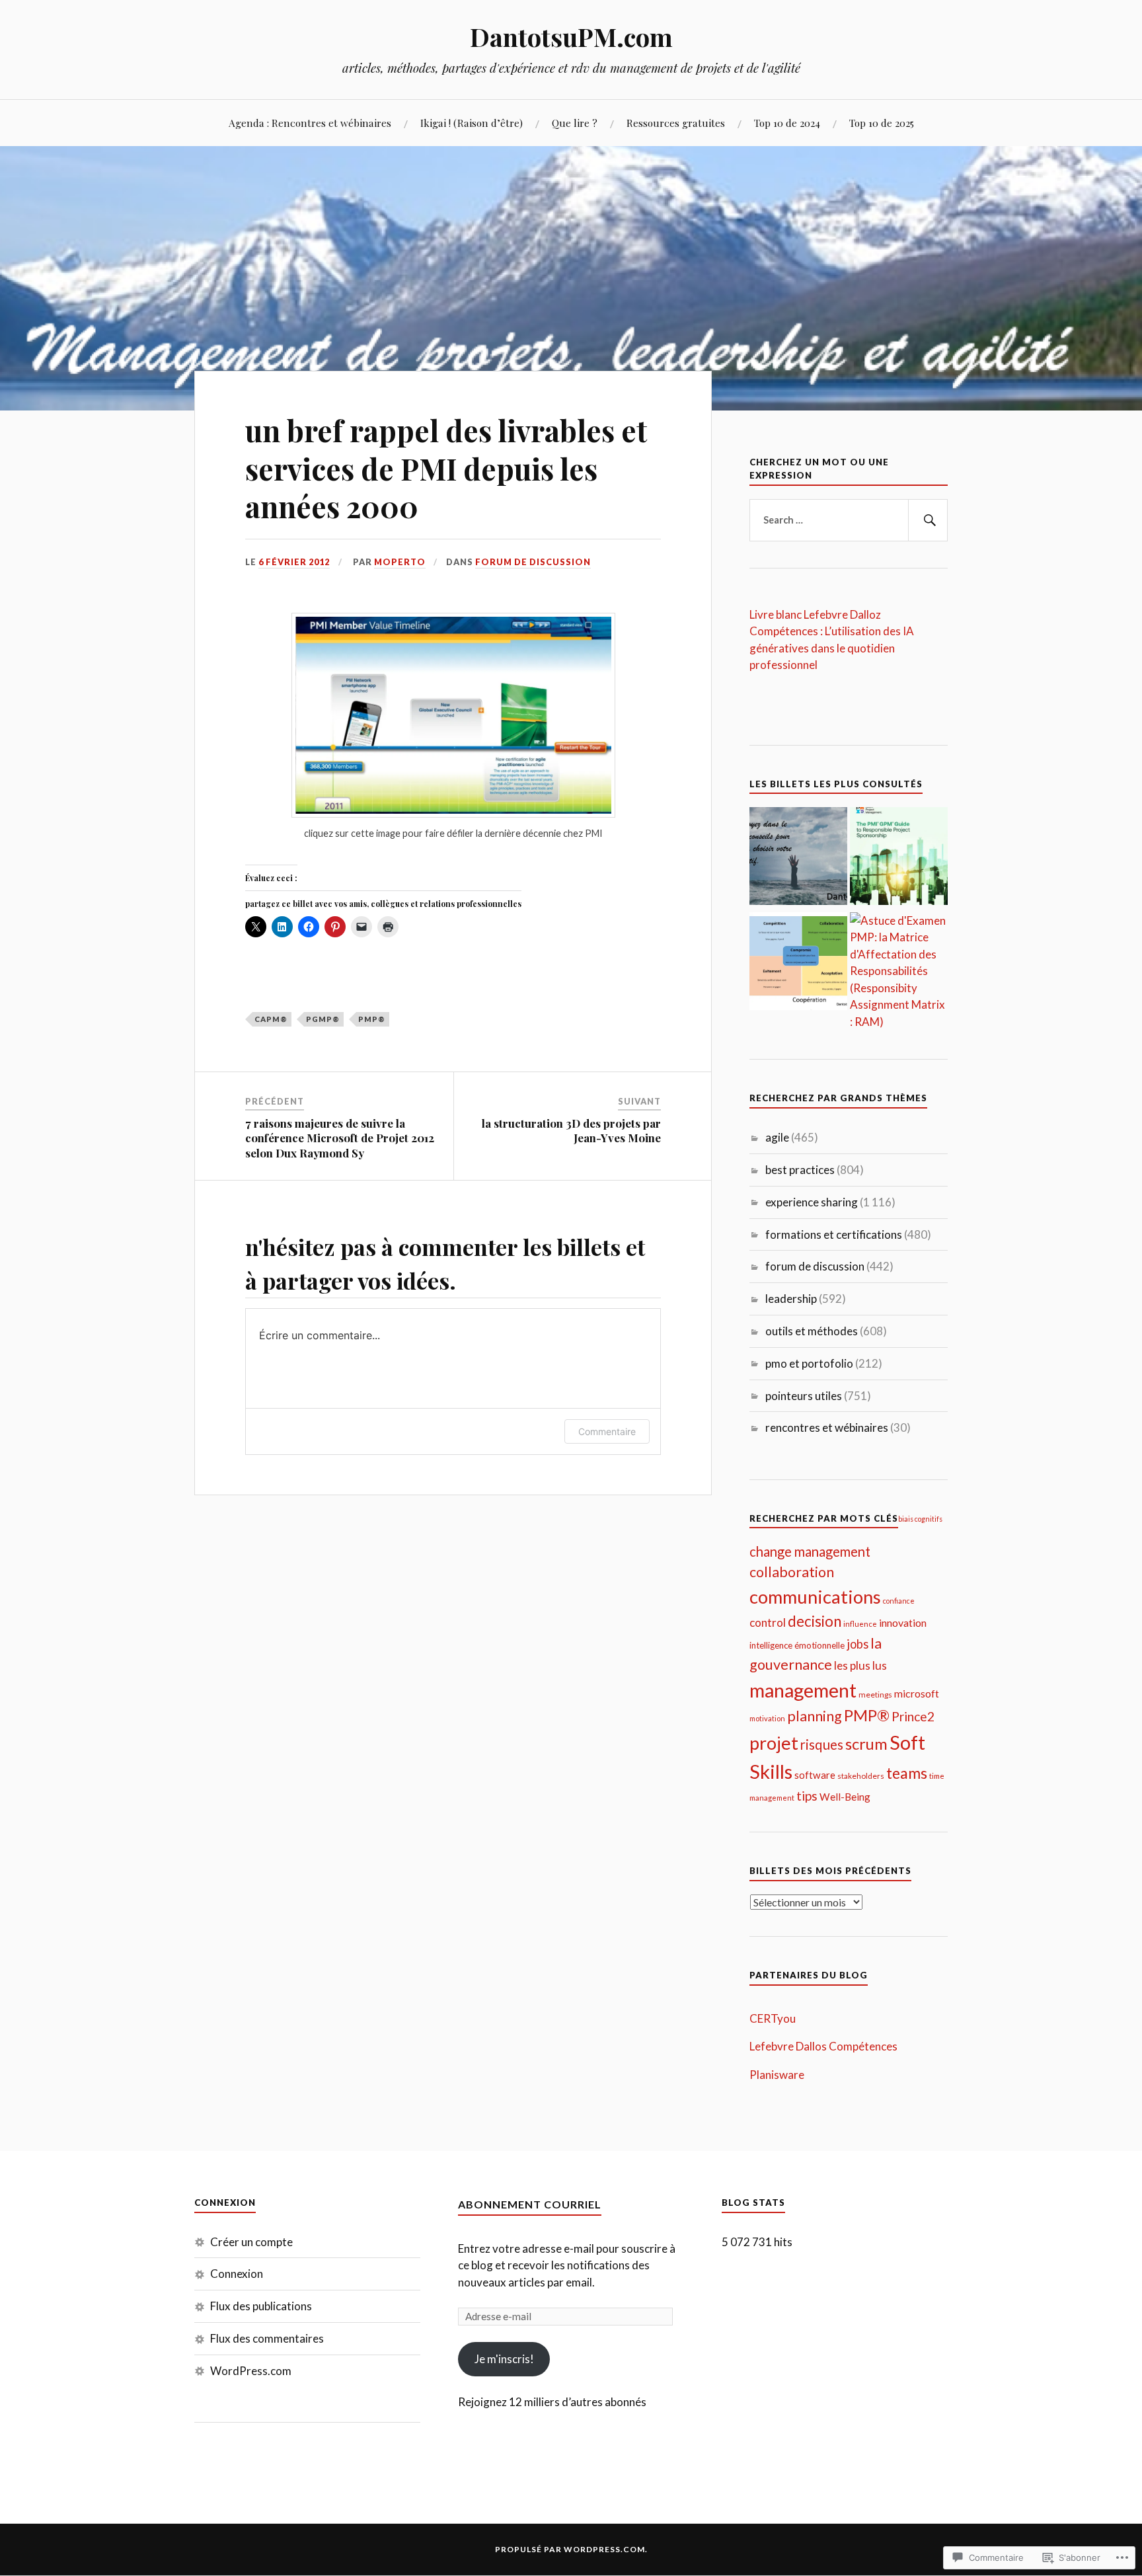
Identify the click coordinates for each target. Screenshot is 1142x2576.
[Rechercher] (928, 520)
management (803, 1690)
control (768, 1622)
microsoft (917, 1693)
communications (815, 1597)
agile (777, 1137)
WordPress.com (251, 2371)
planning (815, 1716)
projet (774, 1743)
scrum (866, 1744)
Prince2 (913, 1716)
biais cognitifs (920, 1519)
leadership (791, 1299)
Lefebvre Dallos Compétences (823, 2046)
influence (860, 1624)
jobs (857, 1644)
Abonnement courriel (530, 2204)
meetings (875, 1695)
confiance (899, 1601)
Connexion (237, 2274)
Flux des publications (261, 2306)
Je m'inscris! (504, 2359)
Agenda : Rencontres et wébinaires (310, 123)
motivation (767, 1718)
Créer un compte (251, 2242)
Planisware (777, 2075)
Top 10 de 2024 (787, 123)
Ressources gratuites (676, 123)
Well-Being (845, 1797)
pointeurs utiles (804, 1396)
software (815, 1775)
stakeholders (861, 1776)
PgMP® (323, 1019)
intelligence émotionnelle (797, 1645)
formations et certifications (834, 1234)
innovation (903, 1622)
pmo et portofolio (809, 1363)
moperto (400, 562)
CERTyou (773, 2018)
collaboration (792, 1572)
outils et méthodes (812, 1331)
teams (907, 1773)
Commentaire (607, 1431)
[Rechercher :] (849, 520)
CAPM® (271, 1019)
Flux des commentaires (267, 2338)
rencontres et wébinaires (827, 1427)
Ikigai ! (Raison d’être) (472, 123)
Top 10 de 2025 (882, 123)
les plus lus (860, 1665)
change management (810, 1551)
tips (807, 1796)
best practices (800, 1170)
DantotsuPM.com (571, 37)
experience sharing (812, 1202)
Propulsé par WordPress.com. (571, 2549)
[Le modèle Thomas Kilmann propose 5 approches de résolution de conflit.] (798, 963)
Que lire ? (575, 123)
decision (815, 1621)
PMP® (372, 1019)
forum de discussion (533, 562)
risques (822, 1744)
